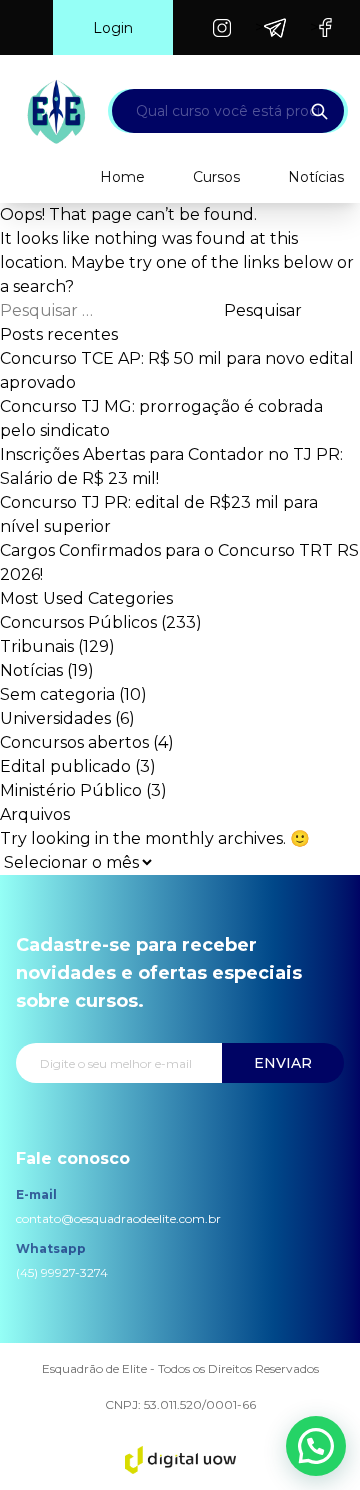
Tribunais (37, 646)
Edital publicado (65, 766)
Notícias (316, 177)
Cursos (216, 177)
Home (122, 177)
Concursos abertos (74, 742)
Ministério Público (71, 790)
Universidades (55, 718)
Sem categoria (57, 694)
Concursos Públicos (78, 622)
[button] (316, 1446)
